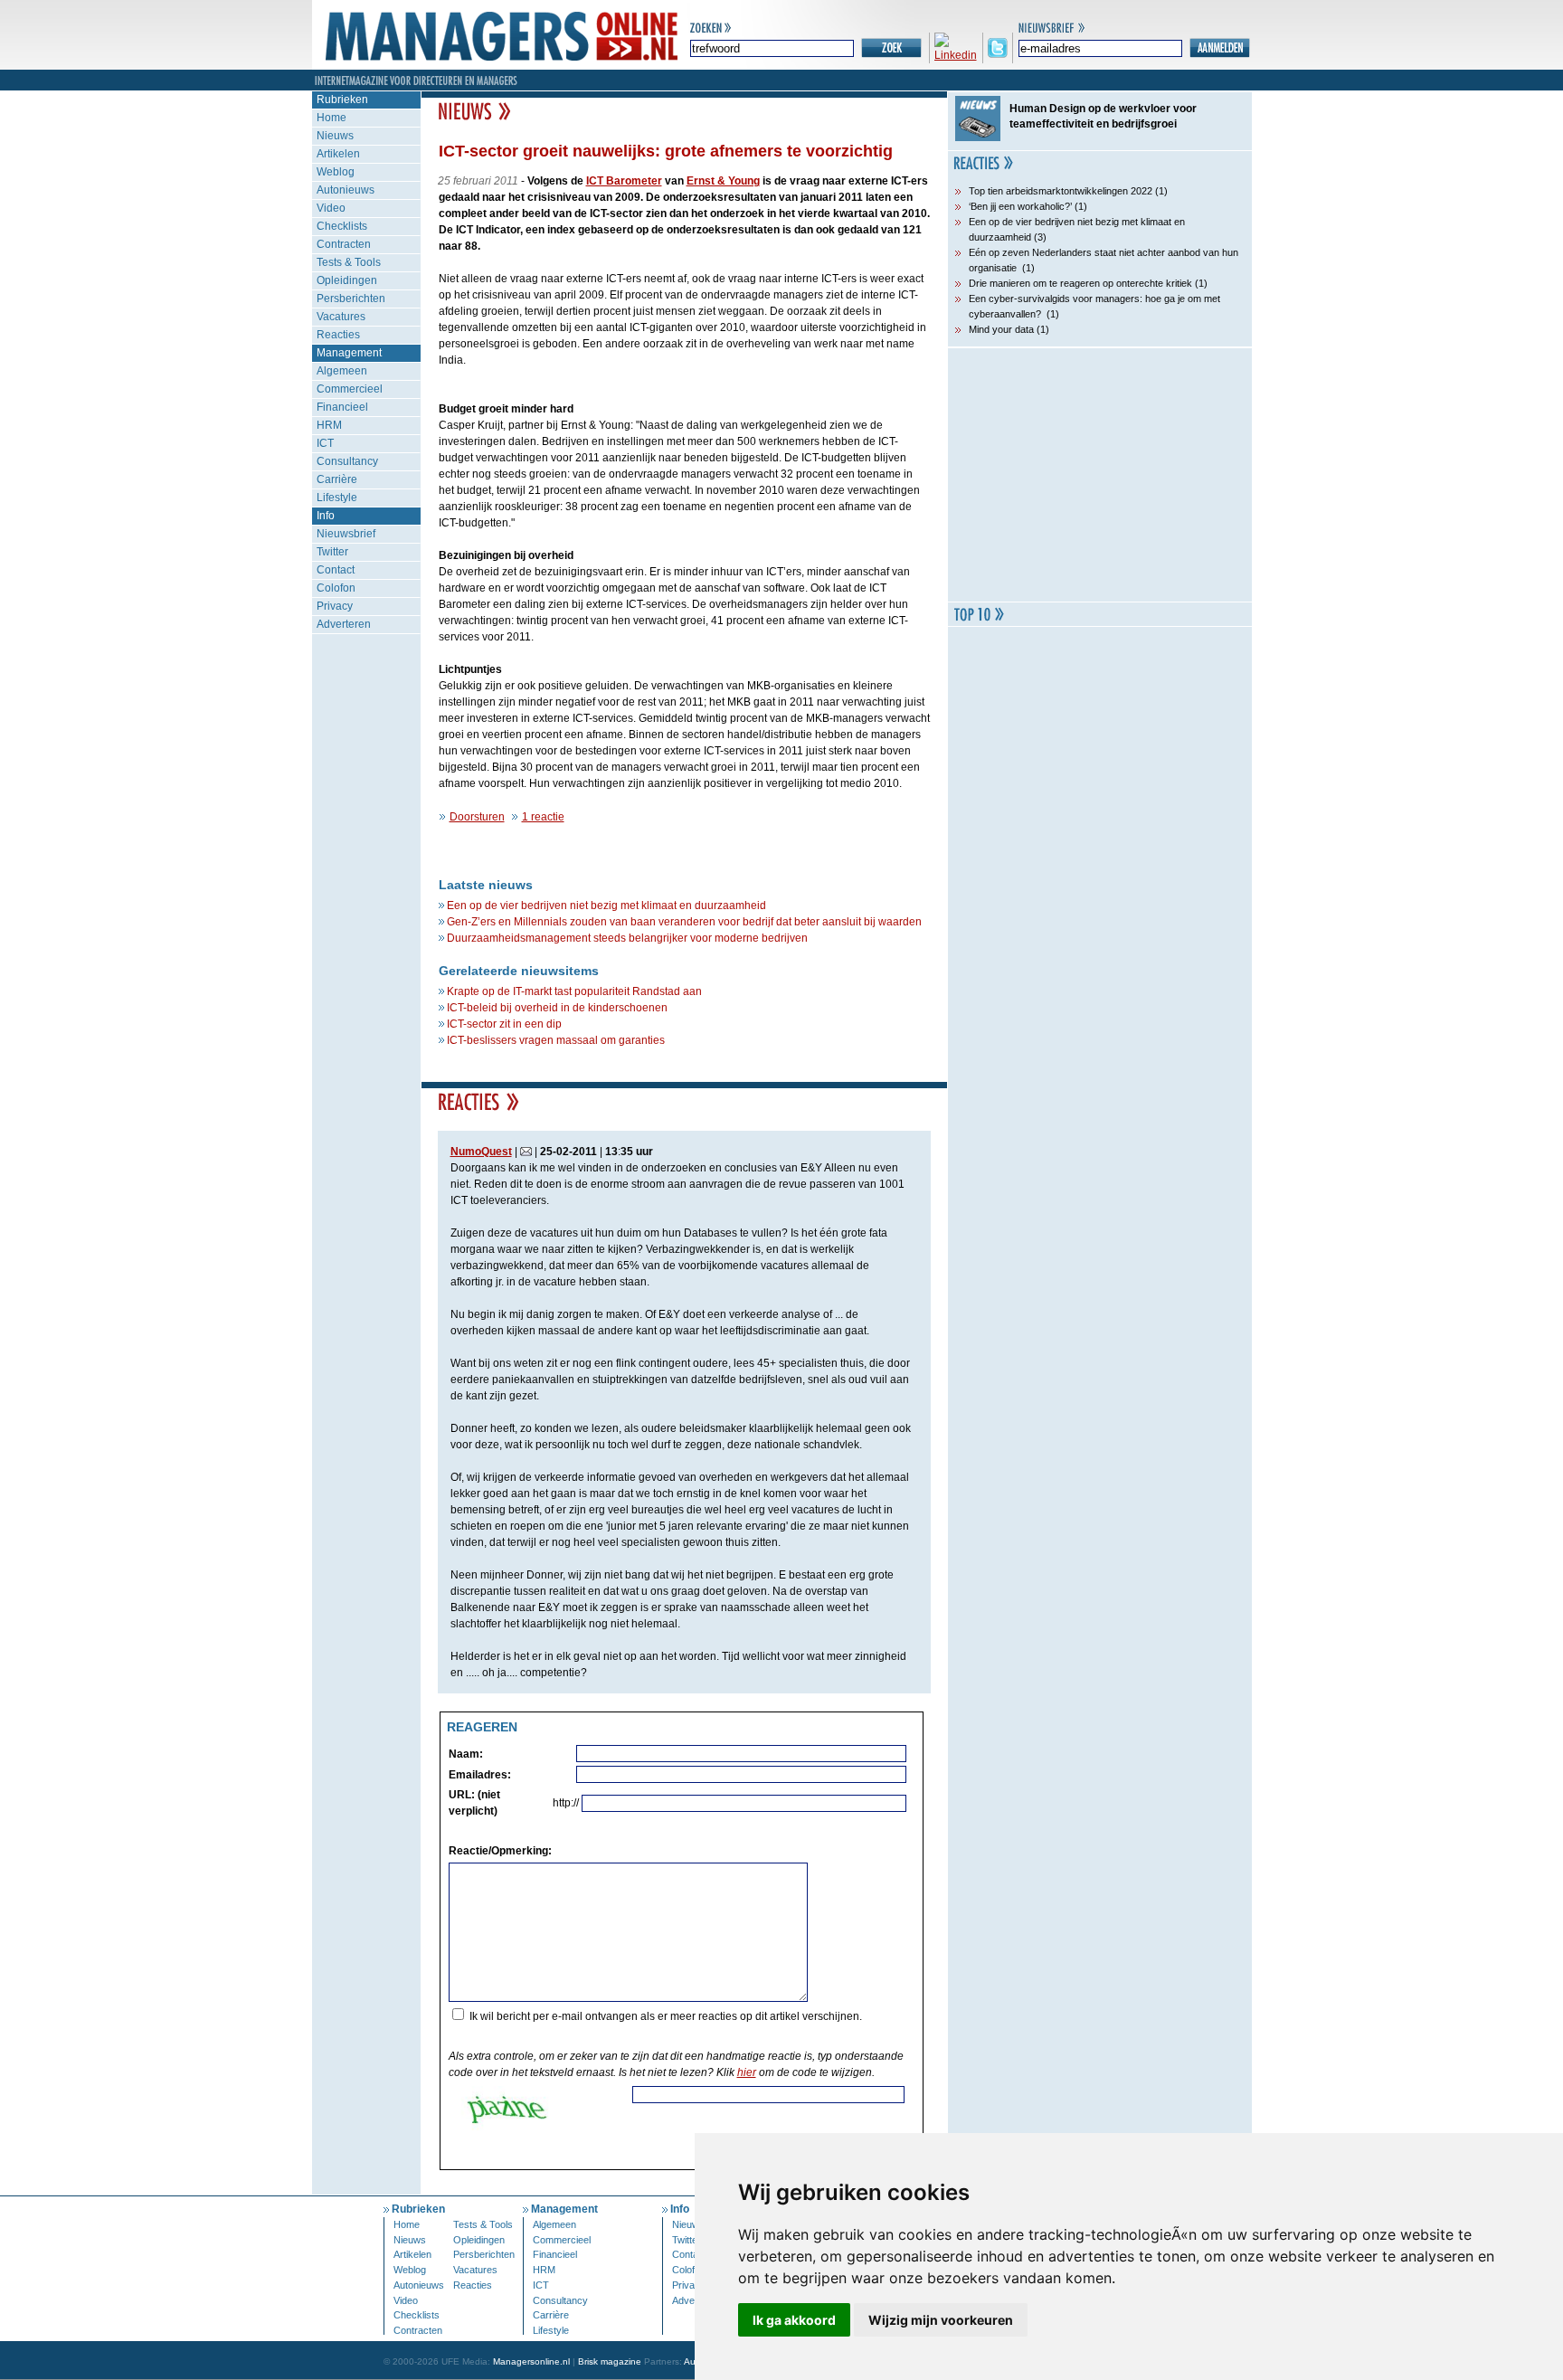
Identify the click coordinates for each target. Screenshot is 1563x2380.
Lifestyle (337, 498)
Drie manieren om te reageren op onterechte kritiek (1080, 283)
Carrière (337, 479)
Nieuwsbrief (346, 534)
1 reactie (543, 817)
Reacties (338, 335)
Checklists (342, 226)
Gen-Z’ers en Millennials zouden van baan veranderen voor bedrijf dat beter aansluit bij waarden (684, 922)
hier (747, 2072)
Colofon (336, 588)
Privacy (335, 606)
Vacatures (341, 317)
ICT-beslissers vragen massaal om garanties (556, 1040)
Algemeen (342, 371)
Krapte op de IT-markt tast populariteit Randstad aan (574, 991)
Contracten (344, 244)
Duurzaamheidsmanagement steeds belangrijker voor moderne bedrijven (627, 938)
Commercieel (350, 389)
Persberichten (351, 299)
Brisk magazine (610, 2361)
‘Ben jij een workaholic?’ (1020, 206)
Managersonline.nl (531, 2361)
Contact (336, 570)
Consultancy (347, 461)
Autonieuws (346, 190)
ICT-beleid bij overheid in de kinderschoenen (557, 1008)
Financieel (342, 407)
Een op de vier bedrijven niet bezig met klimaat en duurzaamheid (606, 906)
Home (332, 118)
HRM (329, 425)
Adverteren (344, 624)
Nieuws (335, 136)
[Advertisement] (1100, 475)
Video (331, 208)
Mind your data (1001, 329)
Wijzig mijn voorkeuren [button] (941, 2320)
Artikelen (338, 154)
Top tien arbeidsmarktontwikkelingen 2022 (1061, 191)
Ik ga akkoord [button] (794, 2320)
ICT (325, 443)
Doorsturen (477, 817)
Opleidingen (347, 280)
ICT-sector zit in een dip (504, 1024)
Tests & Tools (349, 262)
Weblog (336, 172)
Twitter (332, 552)
